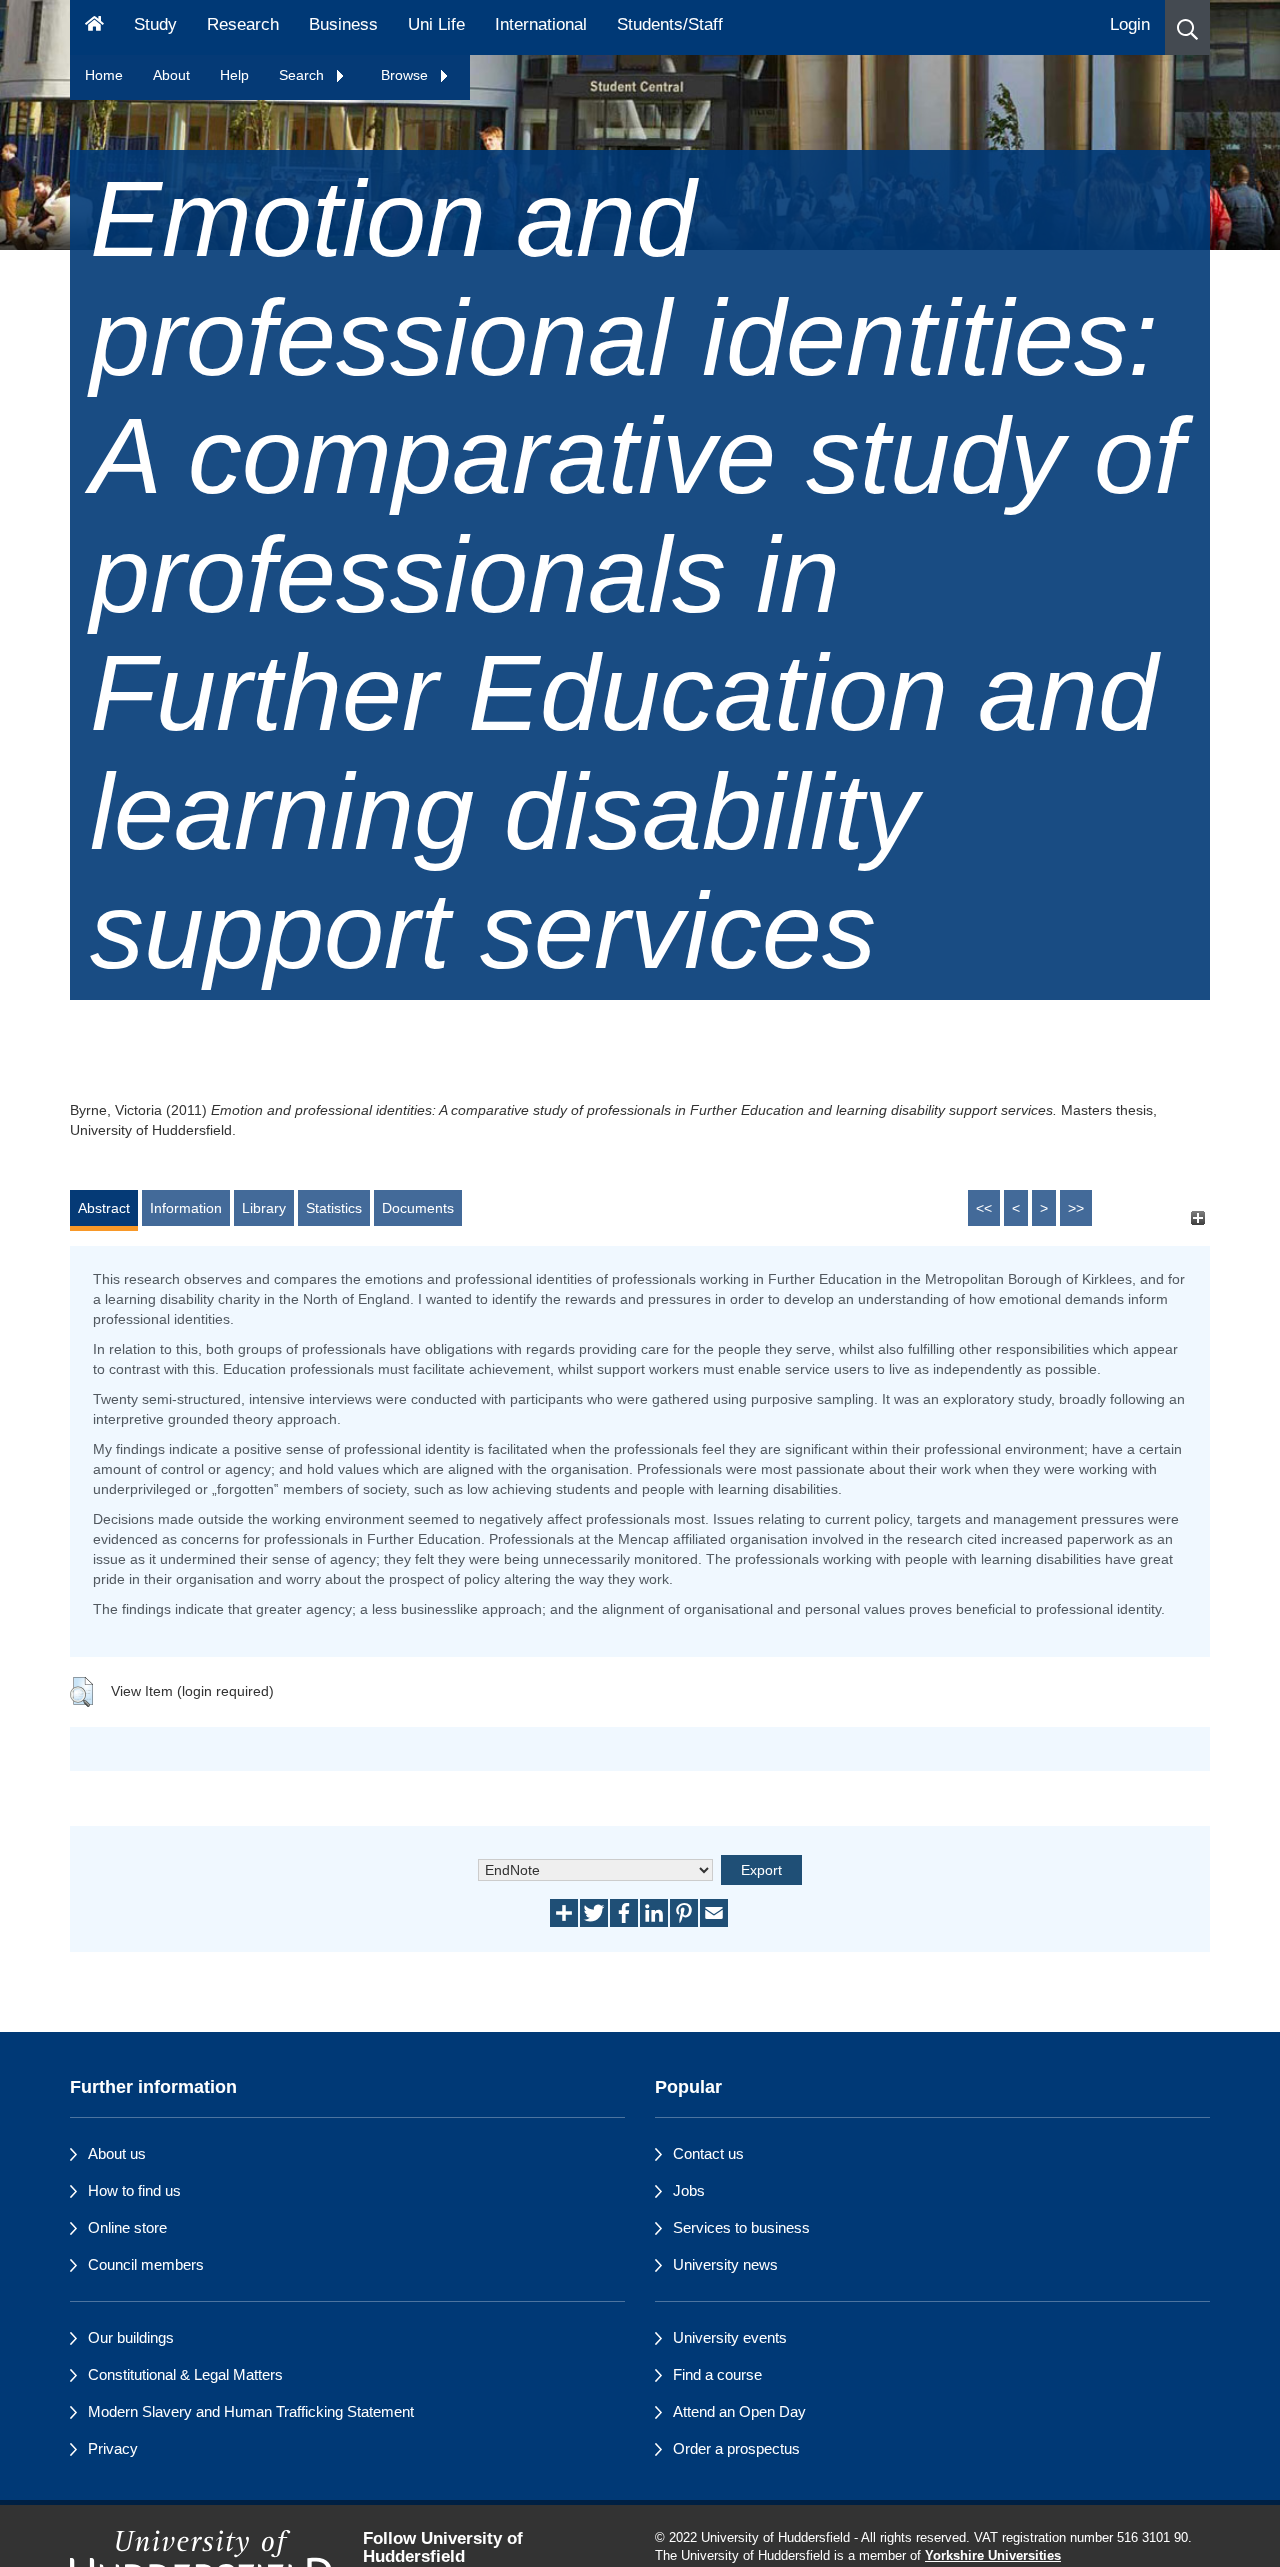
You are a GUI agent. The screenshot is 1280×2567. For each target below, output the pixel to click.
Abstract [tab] (104, 1208)
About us (117, 2153)
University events (730, 2337)
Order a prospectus (736, 2448)
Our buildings (131, 2337)
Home (104, 75)
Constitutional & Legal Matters (185, 2374)
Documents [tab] (418, 1208)
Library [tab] (264, 1208)
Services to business (741, 2227)
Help (234, 75)
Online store (127, 2227)
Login (1130, 24)
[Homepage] (94, 27)
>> (1076, 1208)
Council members (146, 2264)
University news (725, 2264)
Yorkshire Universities (993, 2556)
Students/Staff (670, 24)
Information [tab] (186, 1208)
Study (155, 24)
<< (984, 1208)
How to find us (134, 2190)
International (541, 24)
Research (243, 24)
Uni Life (436, 24)
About (171, 75)
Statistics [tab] (334, 1208)
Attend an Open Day (739, 2411)
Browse (406, 75)
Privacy (113, 2448)
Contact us (708, 2153)
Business (343, 24)
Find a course (717, 2374)
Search (303, 75)
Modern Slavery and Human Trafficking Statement (251, 2411)
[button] (1187, 27)
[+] (1197, 1217)
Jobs (689, 2190)
